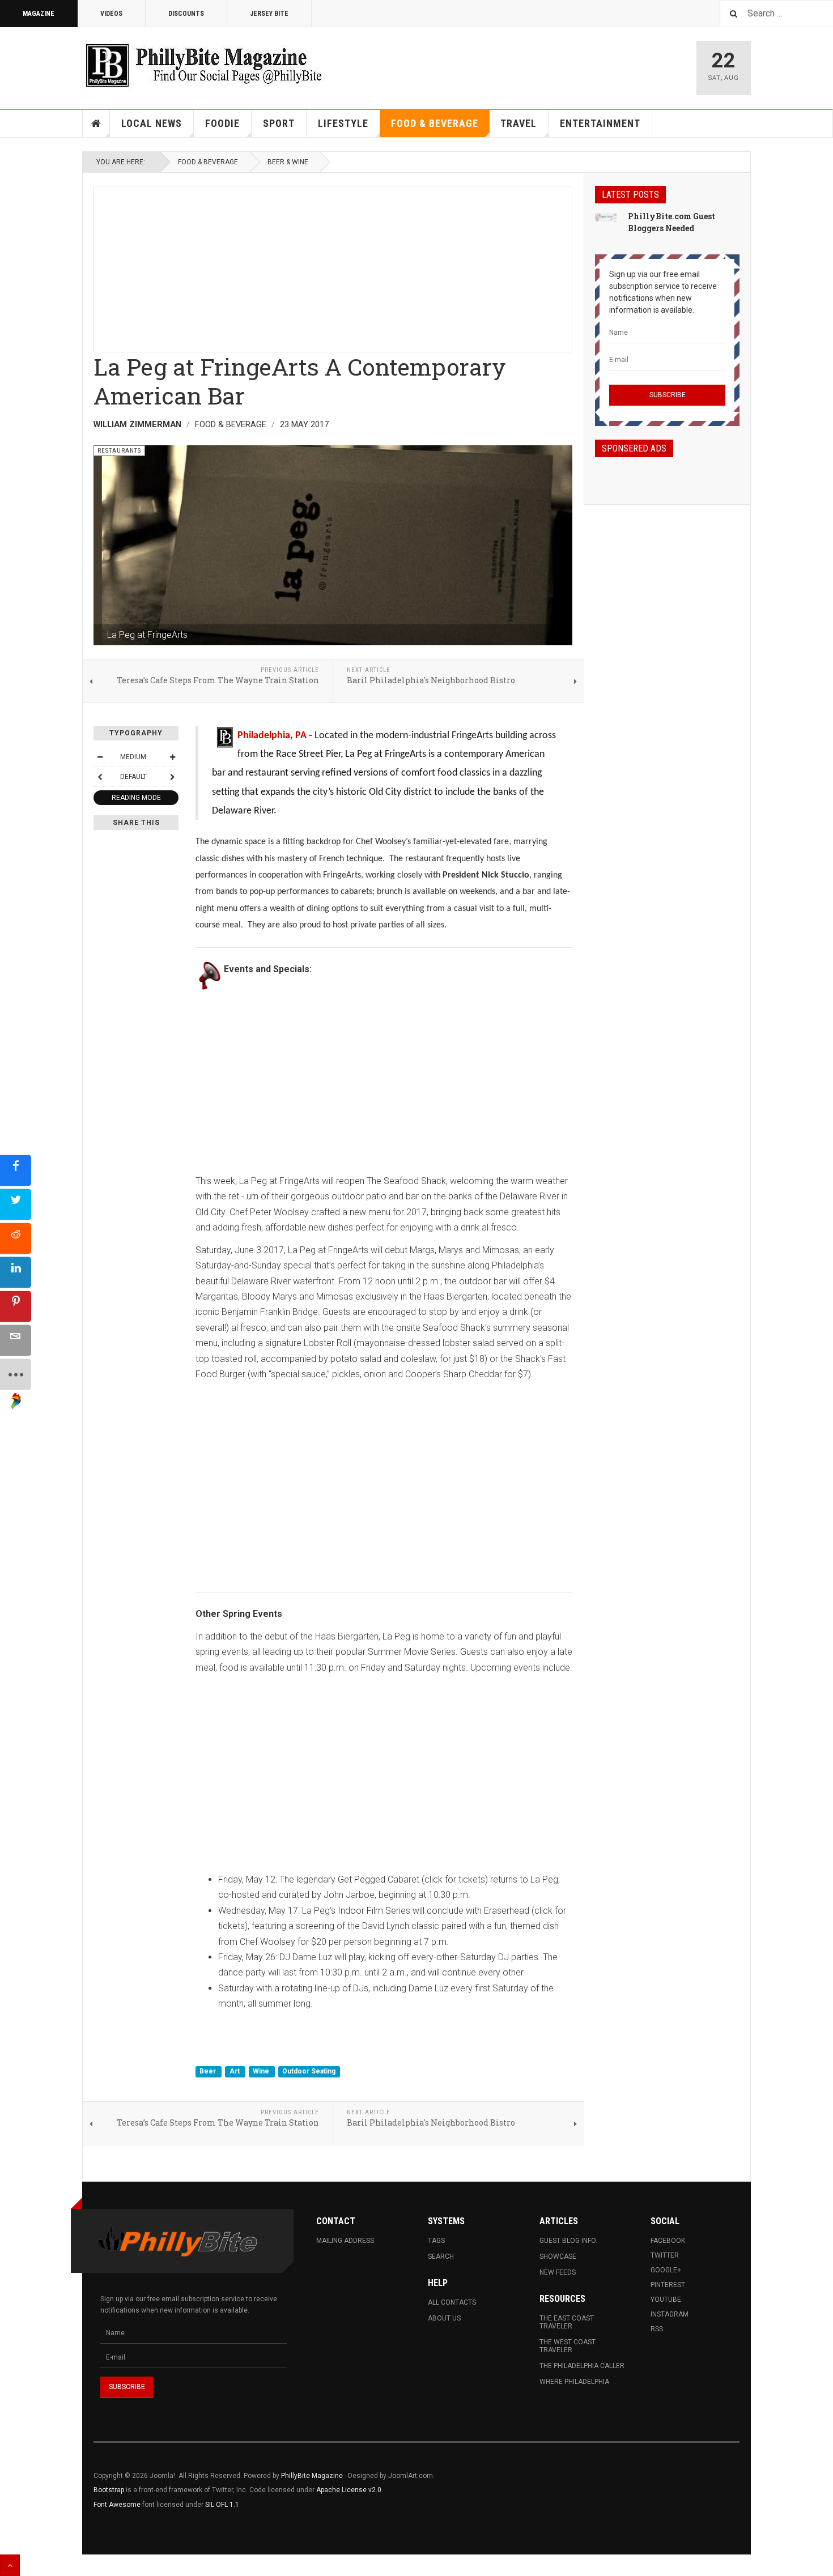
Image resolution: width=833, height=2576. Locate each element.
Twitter (665, 2255)
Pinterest (668, 2285)
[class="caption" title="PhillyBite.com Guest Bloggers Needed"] (606, 217)
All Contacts (452, 2302)
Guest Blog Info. (568, 2241)
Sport (279, 123)
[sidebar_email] (16, 1340)
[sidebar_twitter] (16, 1204)
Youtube (666, 2300)
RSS (657, 2329)
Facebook (668, 2241)
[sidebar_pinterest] (16, 1306)
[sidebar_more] (16, 1374)
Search (441, 2256)
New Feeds (558, 2272)
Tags (436, 2241)
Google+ (666, 2270)
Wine (262, 2071)
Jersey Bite (269, 14)
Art (235, 2071)
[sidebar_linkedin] (16, 1272)
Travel (518, 123)
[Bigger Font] (172, 757)
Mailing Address (345, 2241)
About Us (444, 2318)
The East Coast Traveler (567, 2322)
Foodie (222, 123)
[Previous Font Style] (100, 777)
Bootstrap (109, 2490)
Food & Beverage (435, 123)
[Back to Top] (10, 2565)
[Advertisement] (333, 266)
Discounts (186, 14)
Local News (152, 123)
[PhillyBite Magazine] (203, 65)
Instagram (670, 2314)
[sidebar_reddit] (16, 1238)
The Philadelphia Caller (582, 2366)
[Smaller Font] (100, 757)
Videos (111, 14)
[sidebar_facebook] (16, 1170)
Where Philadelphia (574, 2382)
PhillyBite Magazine (312, 2476)
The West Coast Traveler (568, 2346)
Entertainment (600, 123)
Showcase (558, 2256)
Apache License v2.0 (349, 2490)
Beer (209, 2071)
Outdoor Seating (309, 2071)
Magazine (39, 14)
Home (96, 124)
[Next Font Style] (172, 777)
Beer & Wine (288, 162)
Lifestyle (343, 123)
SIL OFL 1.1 (222, 2505)
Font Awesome (117, 2505)
